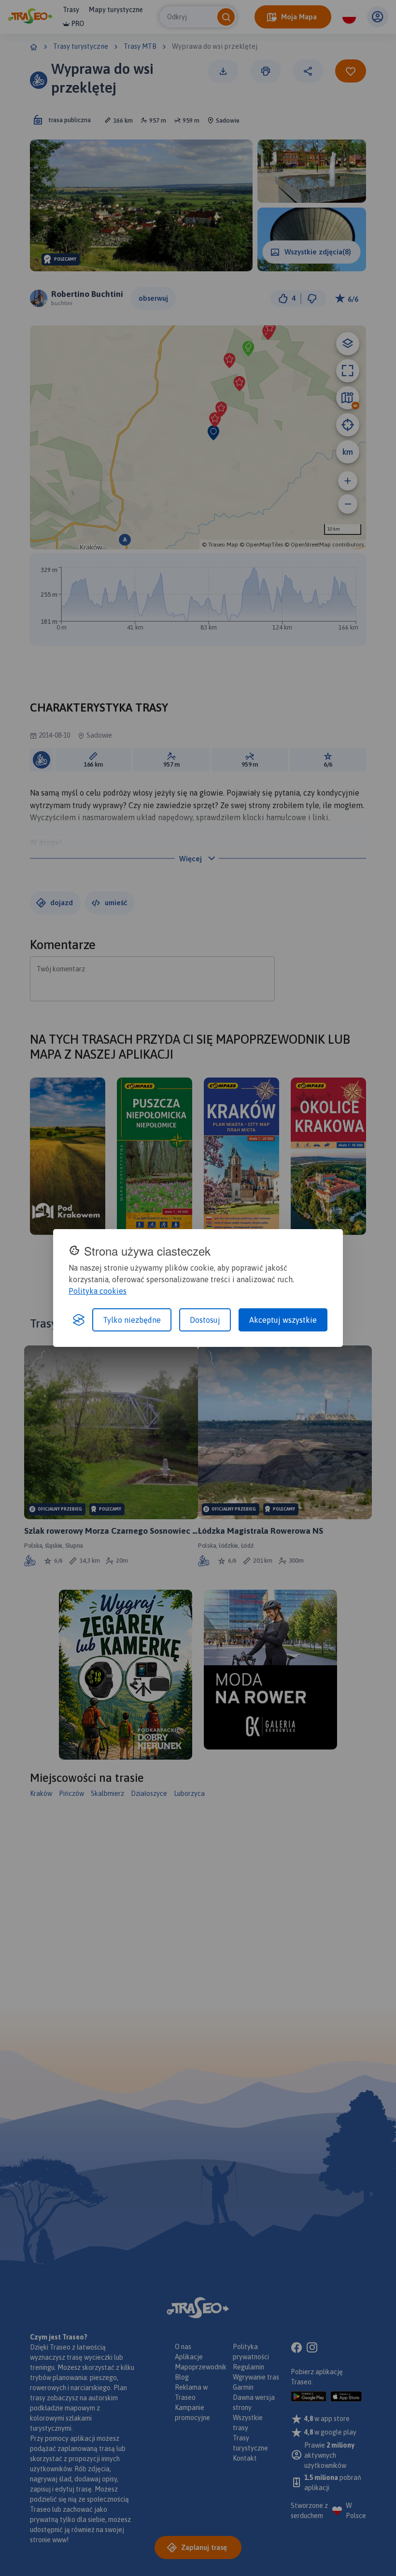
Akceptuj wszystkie (283, 1320)
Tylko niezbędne (132, 1320)
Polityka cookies (98, 1291)
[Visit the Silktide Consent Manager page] (79, 1320)
